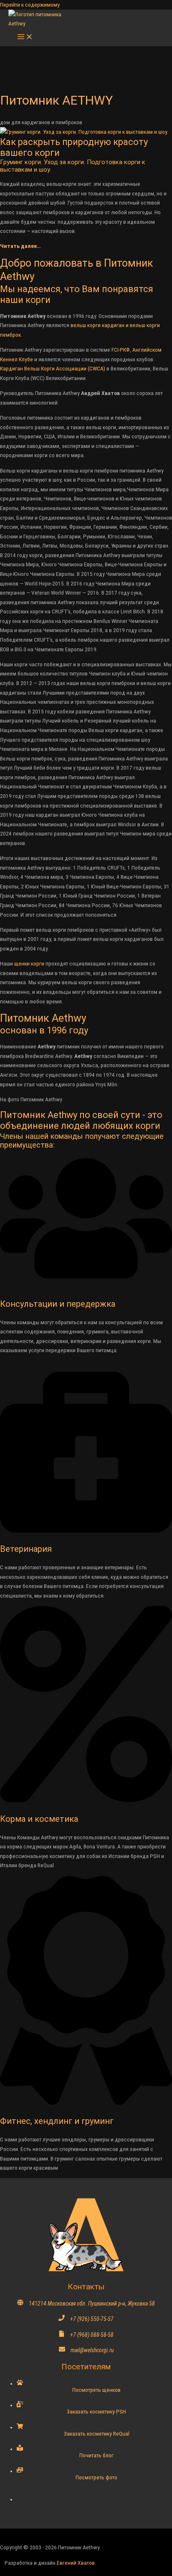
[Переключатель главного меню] (25, 37)
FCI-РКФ (121, 350)
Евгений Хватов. (76, 2563)
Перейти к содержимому (30, 5)
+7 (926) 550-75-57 (92, 2319)
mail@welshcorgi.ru (92, 2350)
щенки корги (29, 963)
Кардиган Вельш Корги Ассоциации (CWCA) (53, 368)
